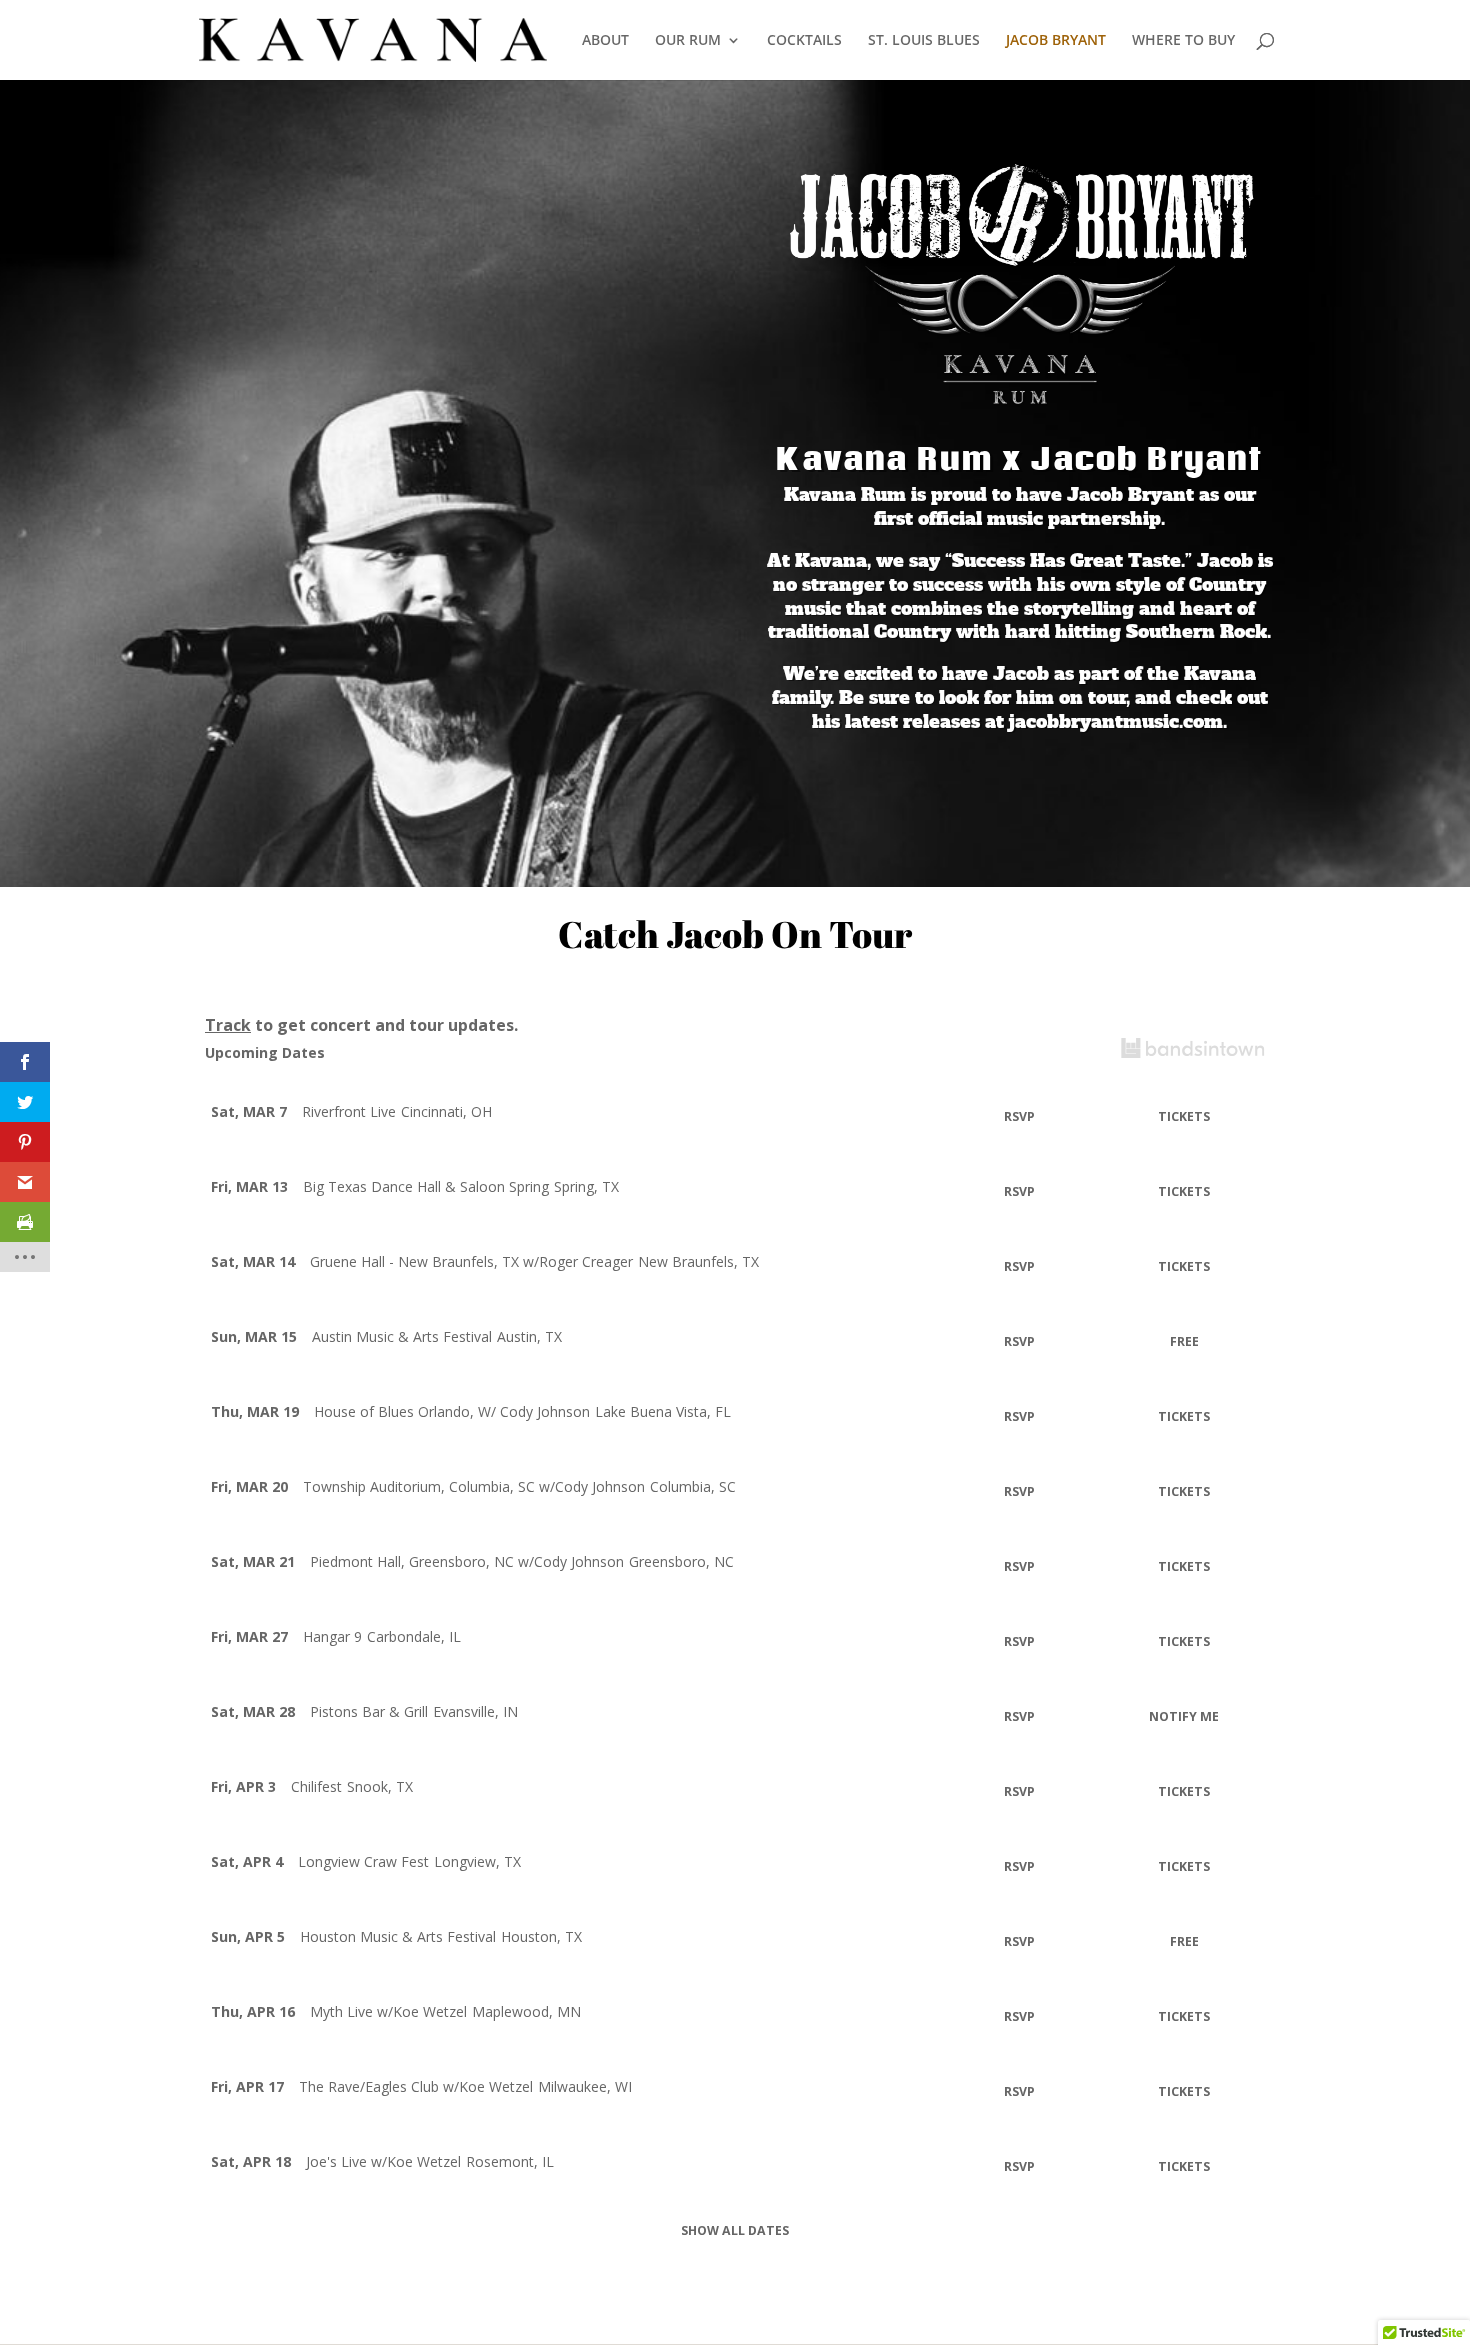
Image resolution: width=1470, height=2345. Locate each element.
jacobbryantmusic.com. (1118, 721)
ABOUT (605, 41)
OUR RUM (688, 41)
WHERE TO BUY (1183, 41)
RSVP (1019, 1116)
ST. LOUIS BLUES (924, 41)
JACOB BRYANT (1056, 41)
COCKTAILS (804, 41)
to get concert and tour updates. (361, 1025)
